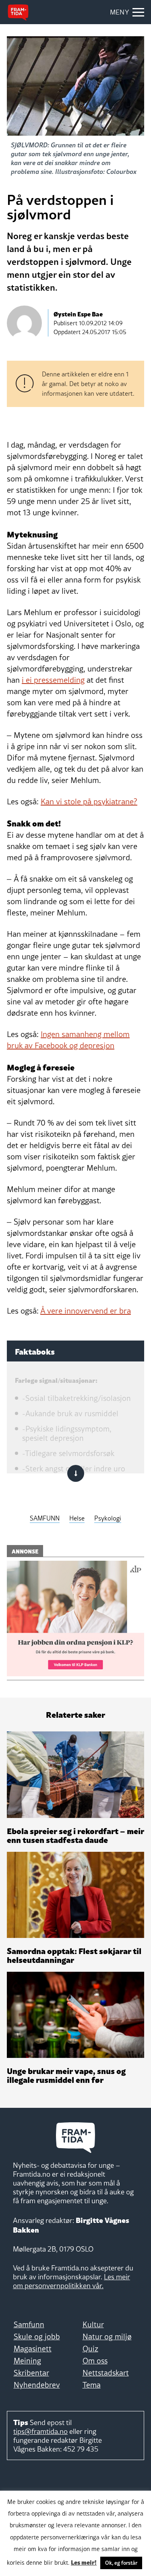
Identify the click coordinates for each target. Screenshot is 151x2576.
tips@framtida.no (40, 2431)
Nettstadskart (106, 2373)
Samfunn (29, 2324)
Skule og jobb (37, 2336)
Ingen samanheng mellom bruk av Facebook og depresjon (68, 1040)
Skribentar (31, 2373)
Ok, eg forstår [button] (121, 2563)
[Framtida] (18, 12)
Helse (77, 1518)
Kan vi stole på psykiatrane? (89, 802)
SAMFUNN (45, 1518)
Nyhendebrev (37, 2385)
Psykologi (108, 1518)
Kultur (93, 2324)
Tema (92, 2385)
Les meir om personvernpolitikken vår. (71, 2281)
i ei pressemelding (53, 680)
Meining (27, 2361)
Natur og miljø (107, 2336)
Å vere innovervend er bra (86, 1311)
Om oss (95, 2361)
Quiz (90, 2349)
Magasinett (33, 2349)
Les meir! (84, 2562)
